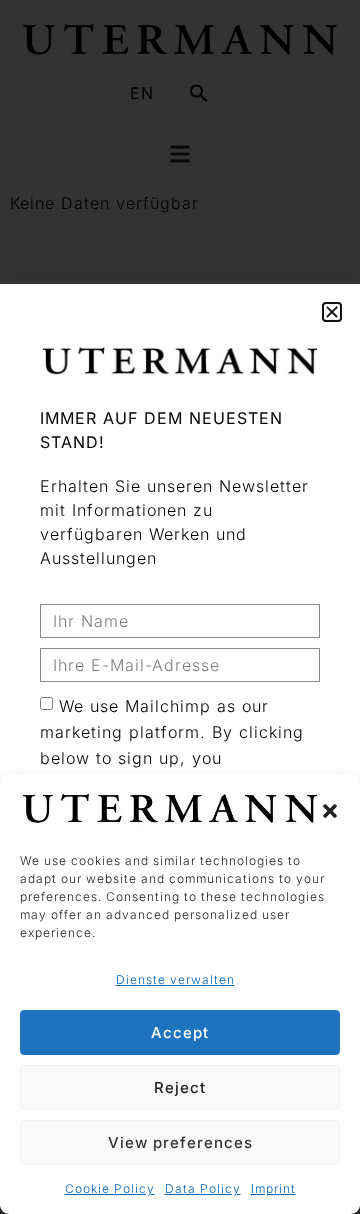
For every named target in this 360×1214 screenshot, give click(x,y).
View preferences (180, 1142)
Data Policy (203, 1188)
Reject (180, 1087)
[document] (180, 607)
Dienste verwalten (175, 979)
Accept (180, 1032)
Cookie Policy (110, 1188)
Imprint (273, 1188)
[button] (330, 811)
